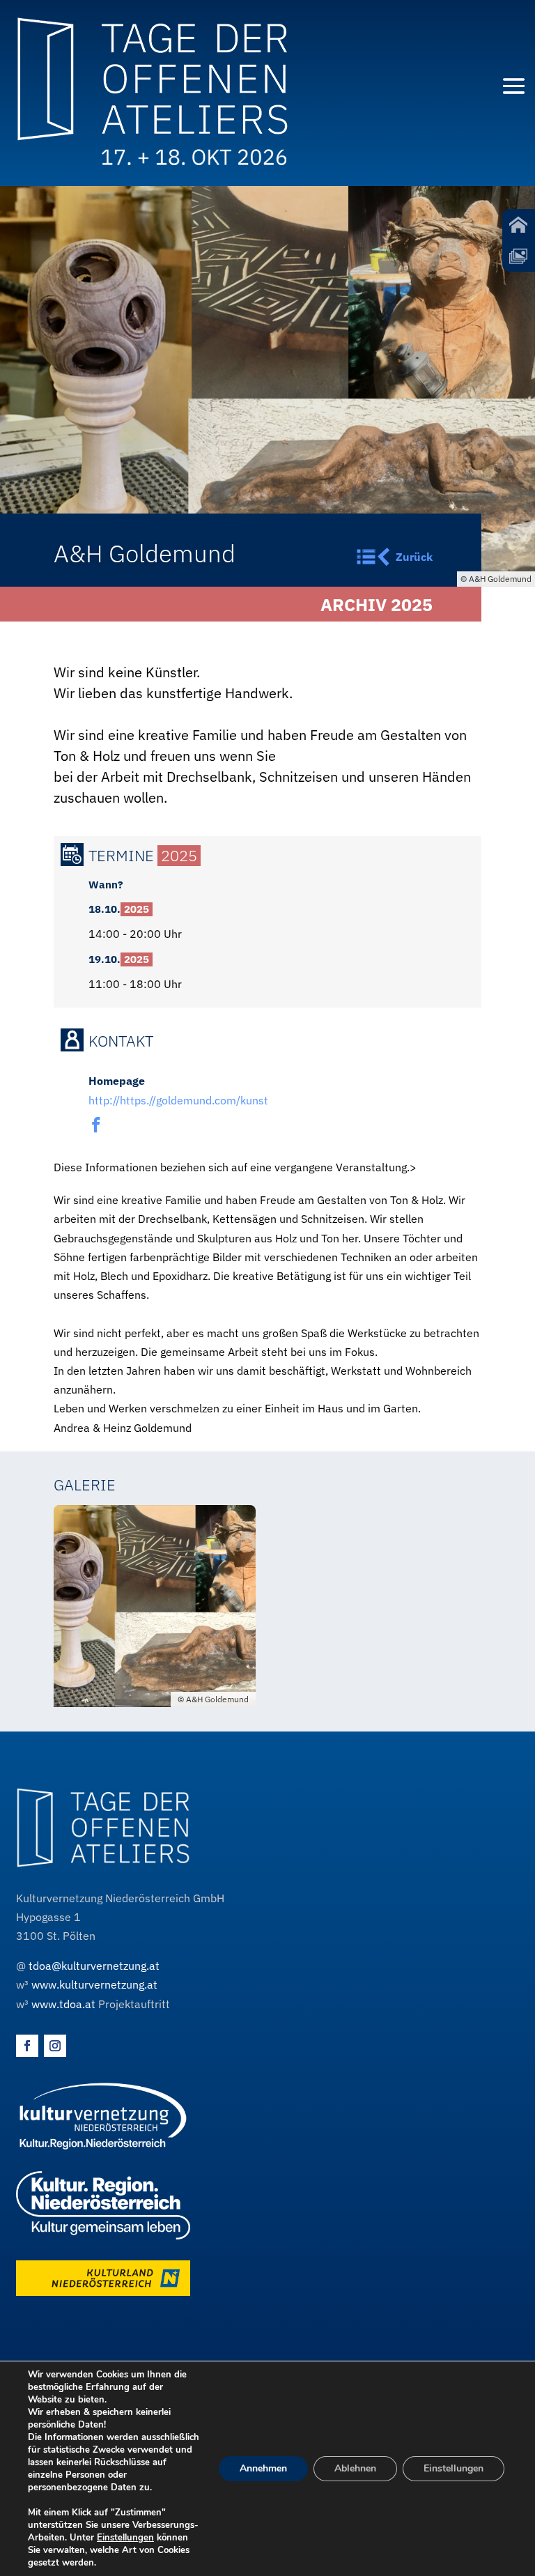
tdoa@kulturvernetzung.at (94, 1966)
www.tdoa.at (63, 2004)
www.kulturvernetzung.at (94, 1984)
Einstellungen (125, 2538)
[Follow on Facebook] (27, 2046)
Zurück (414, 557)
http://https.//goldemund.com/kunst (178, 1100)
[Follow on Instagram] (55, 2046)
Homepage (117, 1081)
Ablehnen (355, 2468)
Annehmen (263, 2468)
